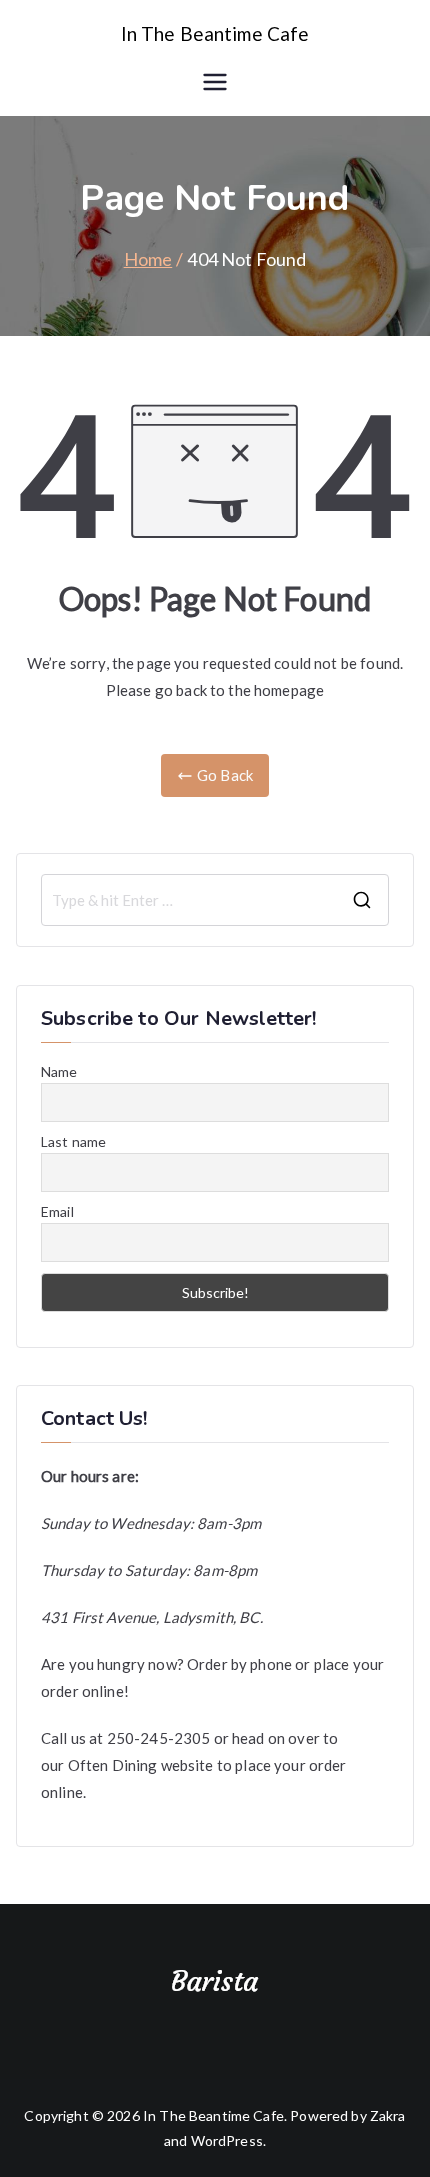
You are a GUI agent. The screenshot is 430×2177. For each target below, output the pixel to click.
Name (59, 1071)
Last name (73, 1141)
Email (57, 1211)
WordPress (227, 2140)
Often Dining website (141, 1765)
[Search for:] (215, 900)
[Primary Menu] (215, 82)
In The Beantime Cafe (215, 33)
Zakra (388, 2115)
